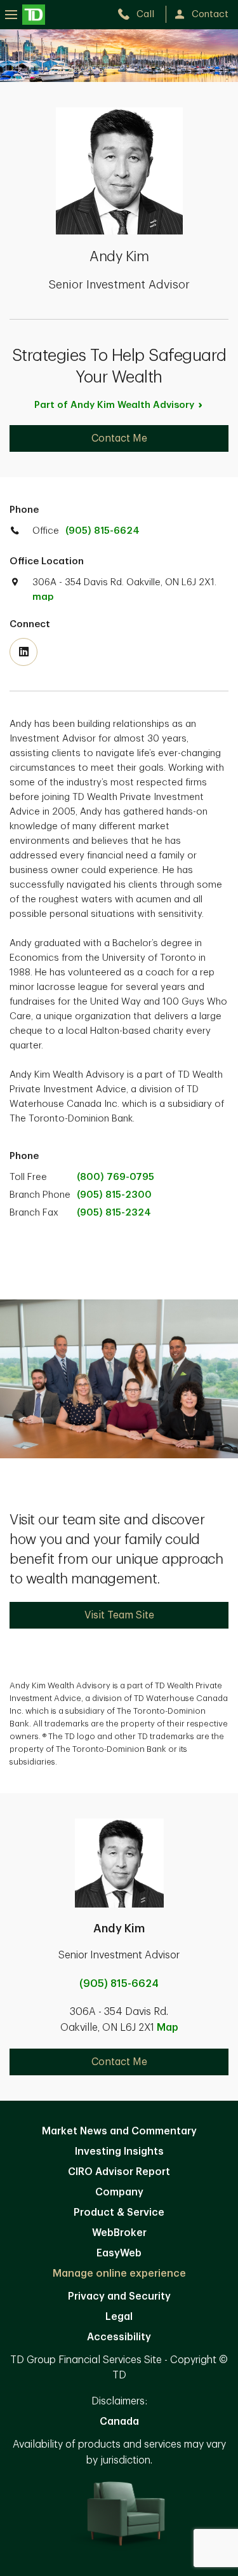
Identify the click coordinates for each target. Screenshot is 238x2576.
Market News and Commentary (119, 2131)
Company (119, 2192)
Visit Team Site (119, 1615)
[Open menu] (25, 14)
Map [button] (168, 2028)
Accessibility (119, 2337)
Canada (119, 2422)
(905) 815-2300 (114, 1195)
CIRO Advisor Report (119, 2172)
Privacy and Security (119, 2296)
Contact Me (119, 438)
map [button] (43, 597)
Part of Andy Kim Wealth (114, 405)
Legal (119, 2317)
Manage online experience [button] (119, 2274)
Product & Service (119, 2213)
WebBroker (119, 2233)
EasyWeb (119, 2253)
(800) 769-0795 (116, 1177)
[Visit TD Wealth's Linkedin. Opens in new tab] (23, 652)
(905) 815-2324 (114, 1213)
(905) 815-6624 (102, 531)
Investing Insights (119, 2152)
